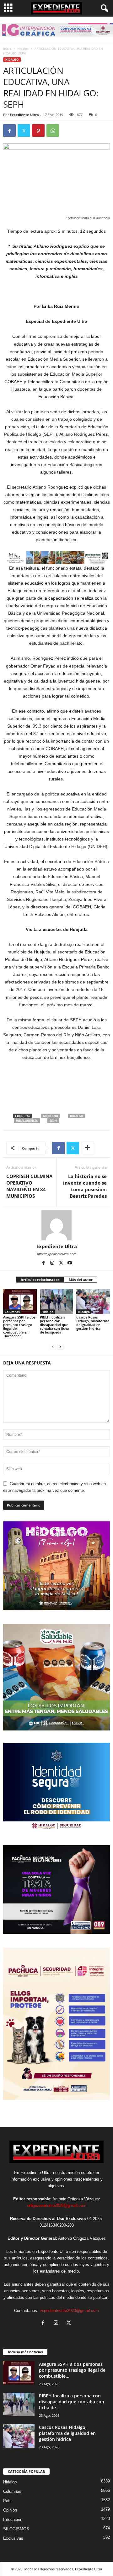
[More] (88, 1148)
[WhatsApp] (53, 130)
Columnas (12, 1312)
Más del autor (81, 1280)
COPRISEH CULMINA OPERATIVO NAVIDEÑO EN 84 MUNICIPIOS (29, 1186)
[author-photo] (56, 1225)
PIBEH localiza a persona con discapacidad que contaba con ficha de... (72, 2402)
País (7, 2501)
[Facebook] (9, 130)
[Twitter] (24, 130)
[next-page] (60, 1346)
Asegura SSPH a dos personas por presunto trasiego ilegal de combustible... (72, 2370)
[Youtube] (70, 1263)
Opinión (10, 2510)
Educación (13, 2520)
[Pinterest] (38, 130)
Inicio (7, 48)
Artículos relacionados (40, 1280)
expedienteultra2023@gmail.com (69, 2311)
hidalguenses (27, 1121)
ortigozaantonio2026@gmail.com (57, 2205)
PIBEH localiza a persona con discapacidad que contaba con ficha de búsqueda (54, 1325)
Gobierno (51, 1116)
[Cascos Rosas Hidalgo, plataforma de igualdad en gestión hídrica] (93, 1302)
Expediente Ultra (24, 115)
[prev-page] (53, 1346)
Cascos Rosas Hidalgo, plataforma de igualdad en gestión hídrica (93, 1323)
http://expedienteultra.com (57, 1254)
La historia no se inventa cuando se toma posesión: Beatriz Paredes (85, 1186)
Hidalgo (23, 48)
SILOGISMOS (16, 2529)
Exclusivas (13, 2538)
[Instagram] (53, 1263)
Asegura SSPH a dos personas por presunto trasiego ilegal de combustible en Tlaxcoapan (19, 1326)
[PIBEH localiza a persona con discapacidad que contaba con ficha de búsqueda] (57, 1302)
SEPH (53, 1121)
